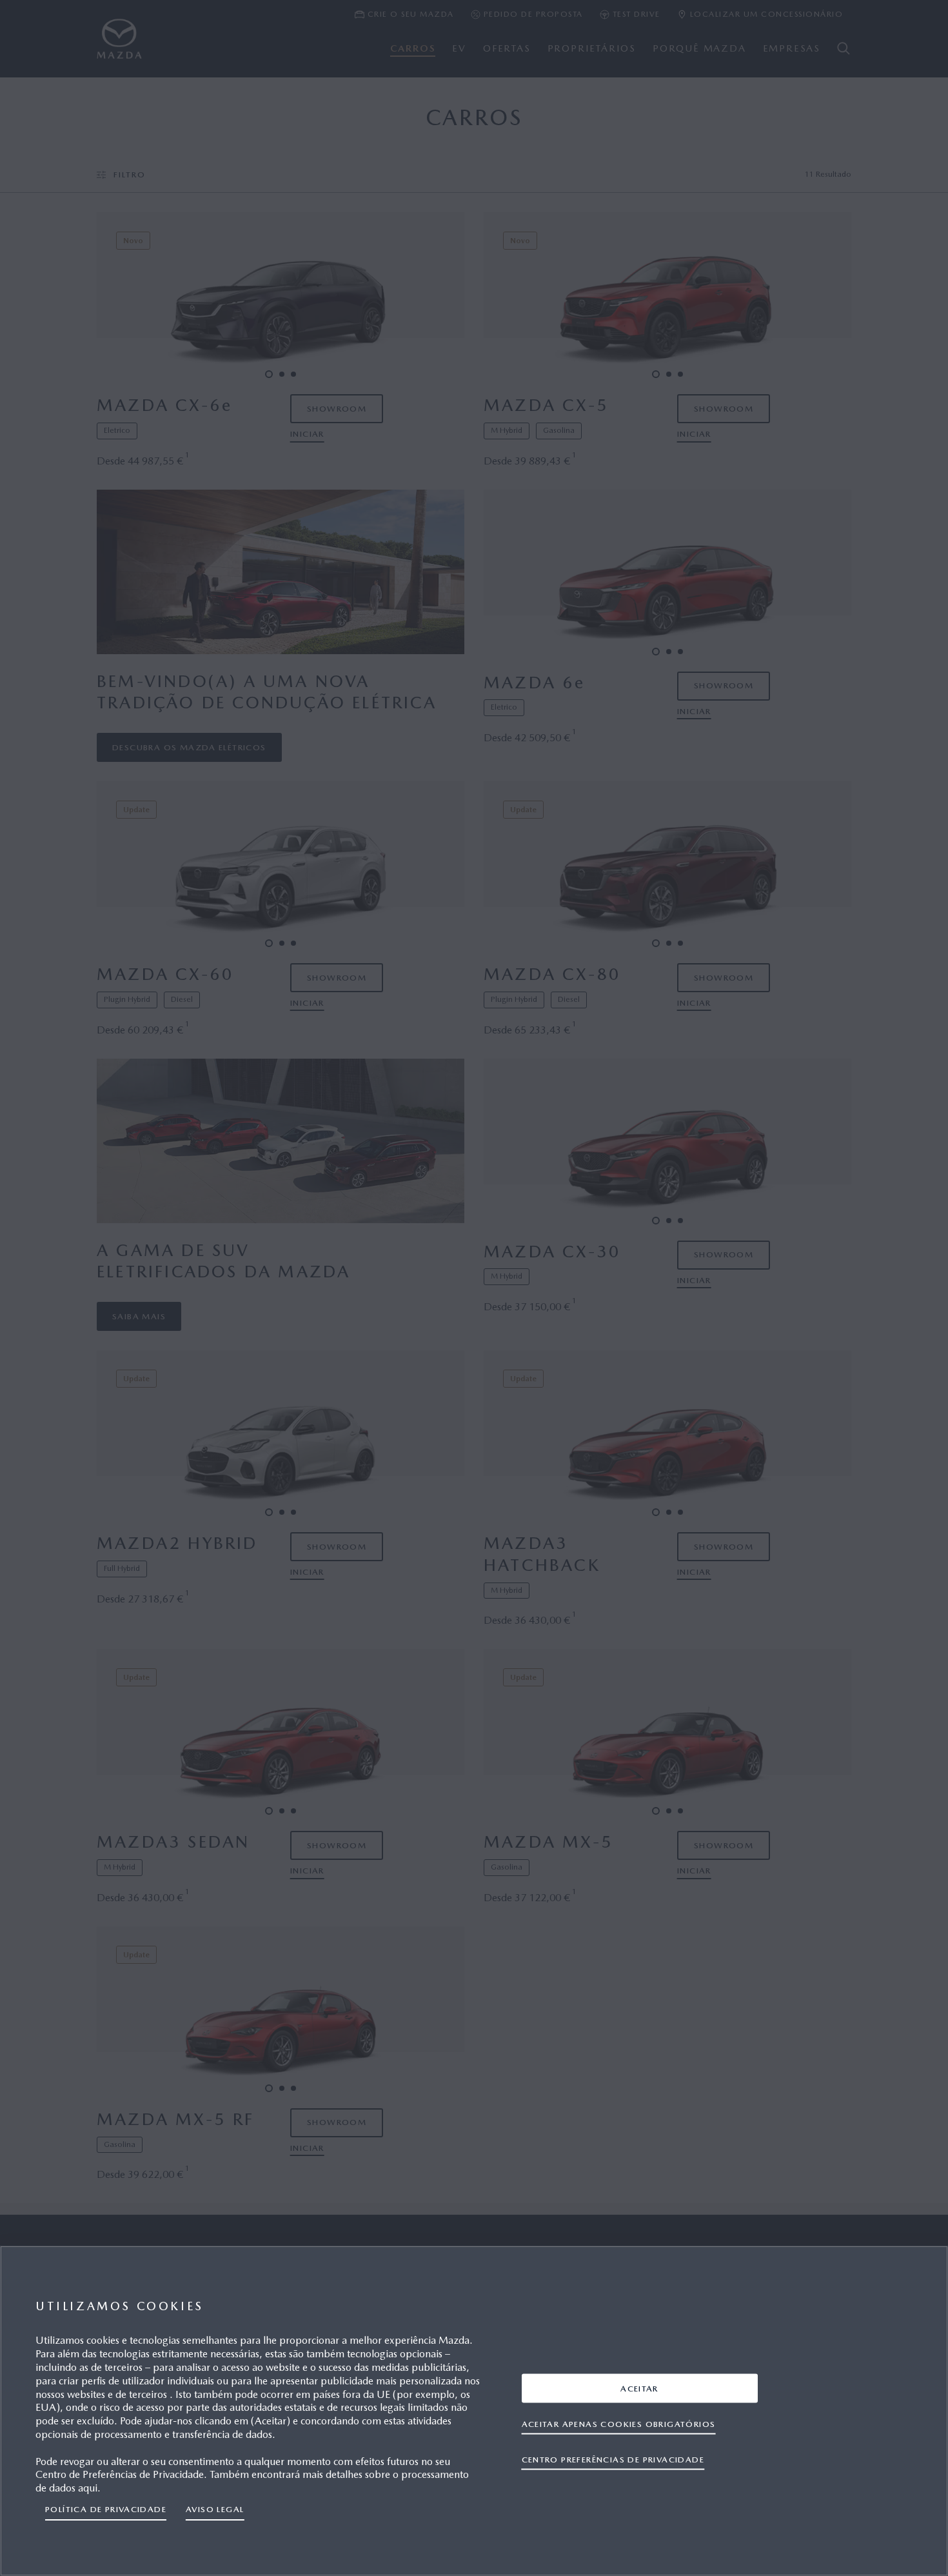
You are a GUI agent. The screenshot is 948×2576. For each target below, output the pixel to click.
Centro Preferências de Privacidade (613, 2459)
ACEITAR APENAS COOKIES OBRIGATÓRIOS (619, 2423)
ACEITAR (639, 2388)
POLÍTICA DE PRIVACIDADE (106, 2509)
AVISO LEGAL (215, 2509)
